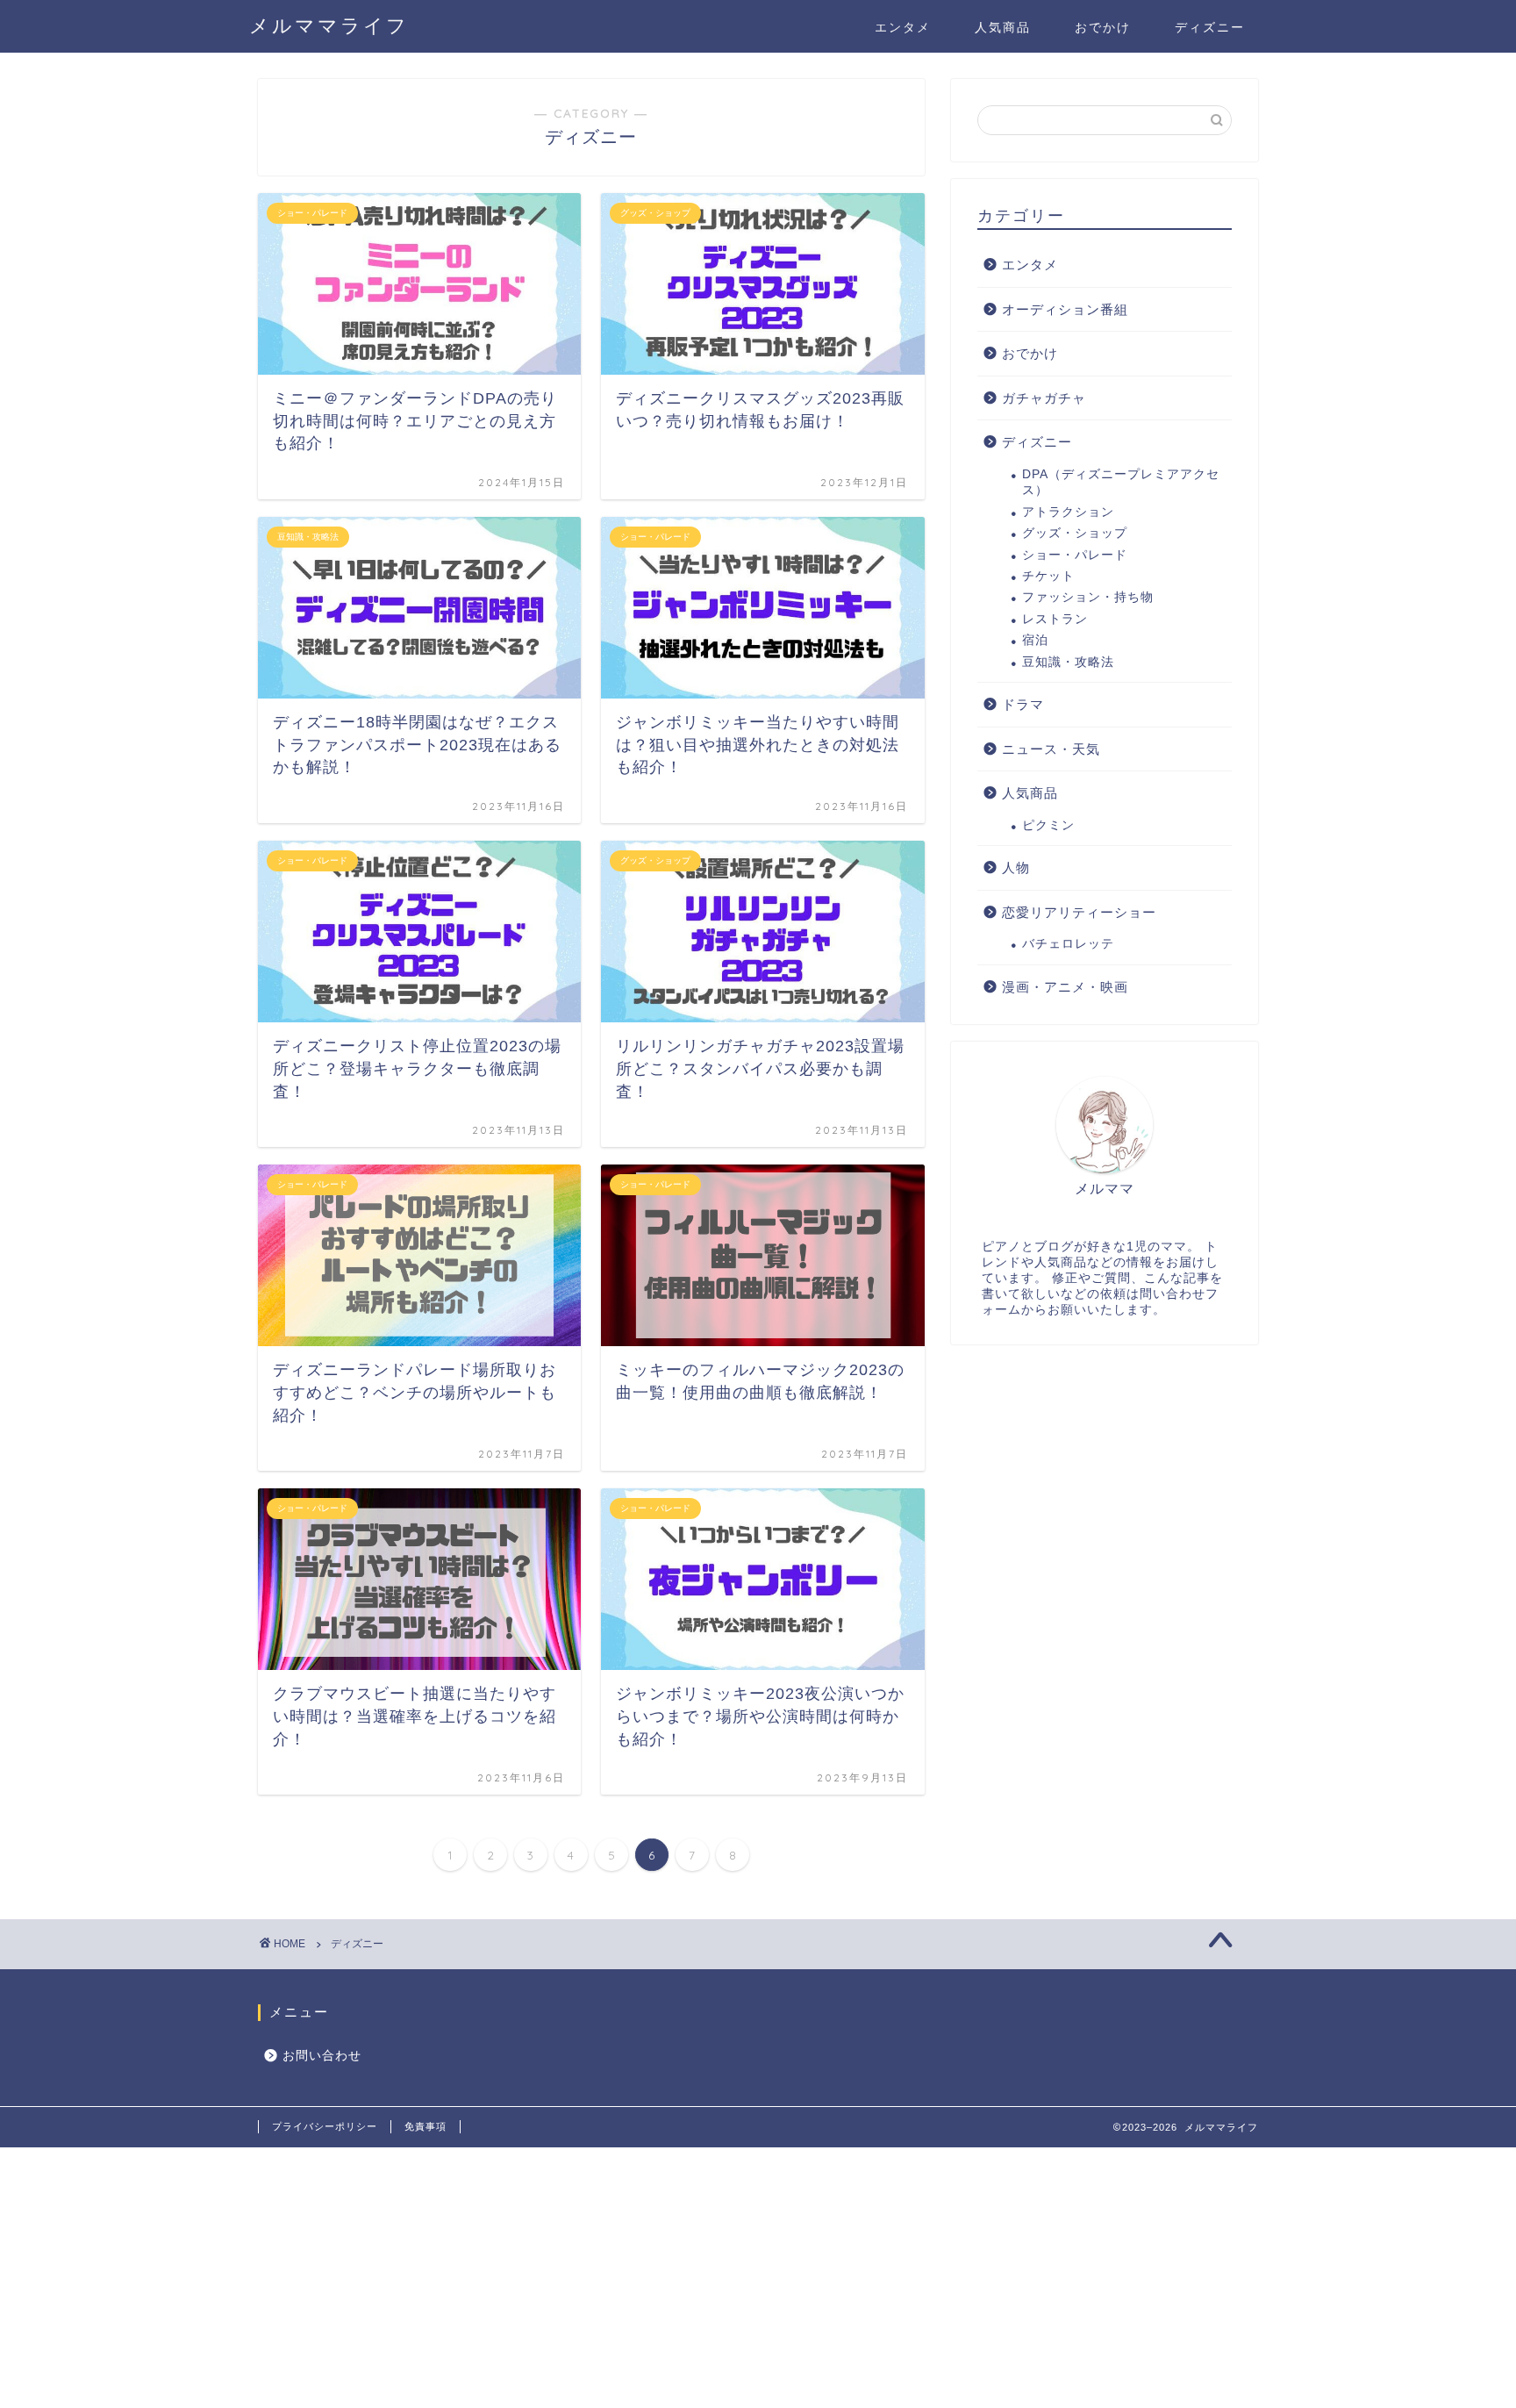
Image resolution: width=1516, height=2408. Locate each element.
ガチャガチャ (1044, 398)
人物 (1016, 867)
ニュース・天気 (1051, 749)
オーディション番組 (1065, 309)
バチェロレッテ (1068, 944)
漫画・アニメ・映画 (1065, 987)
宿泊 (1035, 640)
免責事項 (425, 2126)
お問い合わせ (322, 2056)
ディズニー (1210, 27)
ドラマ (1023, 704)
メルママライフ (329, 25)
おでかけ (1103, 27)
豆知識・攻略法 (1068, 662)
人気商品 (1003, 27)
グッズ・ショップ (1075, 533)
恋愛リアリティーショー (1079, 912)
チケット (1048, 576)
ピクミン (1048, 825)
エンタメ (903, 27)
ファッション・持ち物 (1088, 597)
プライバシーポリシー (325, 2126)
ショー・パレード (1075, 555)
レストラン (1055, 619)
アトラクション (1068, 512)
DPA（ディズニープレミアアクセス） (1121, 482)
